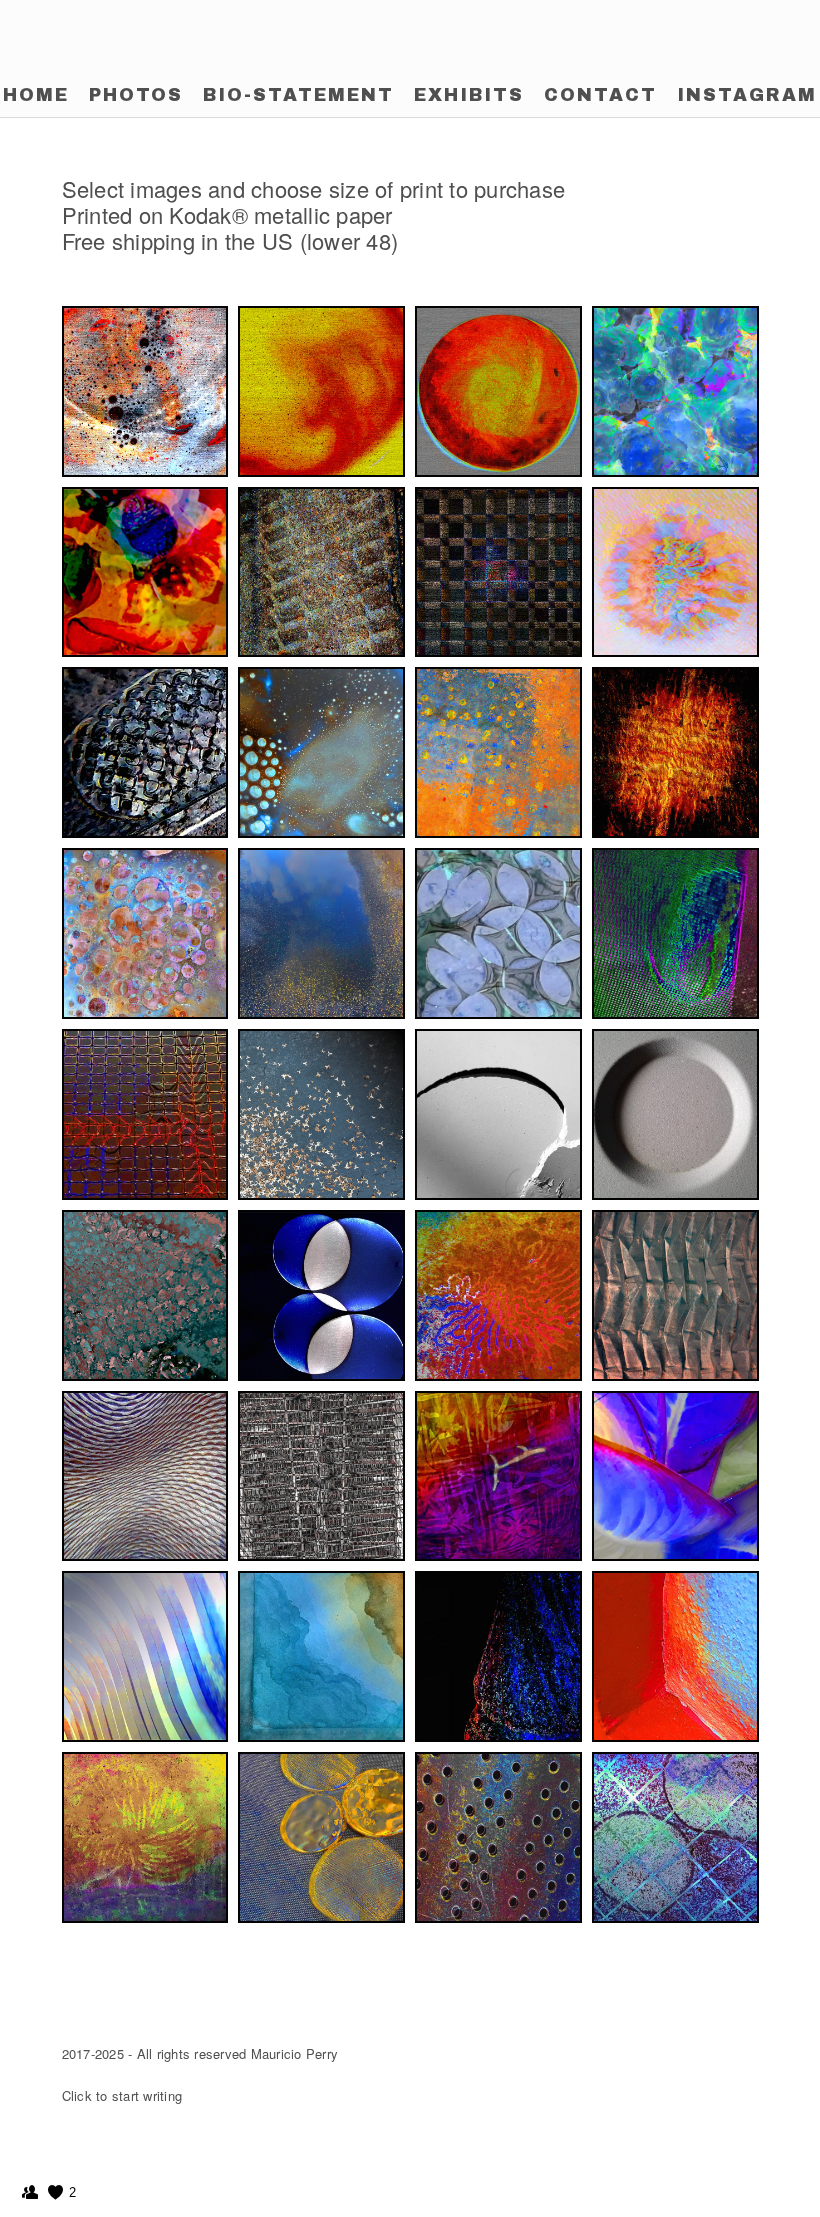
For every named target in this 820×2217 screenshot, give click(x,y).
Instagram (747, 95)
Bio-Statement (298, 95)
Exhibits (469, 95)
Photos (136, 95)
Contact (600, 95)
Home (36, 95)
